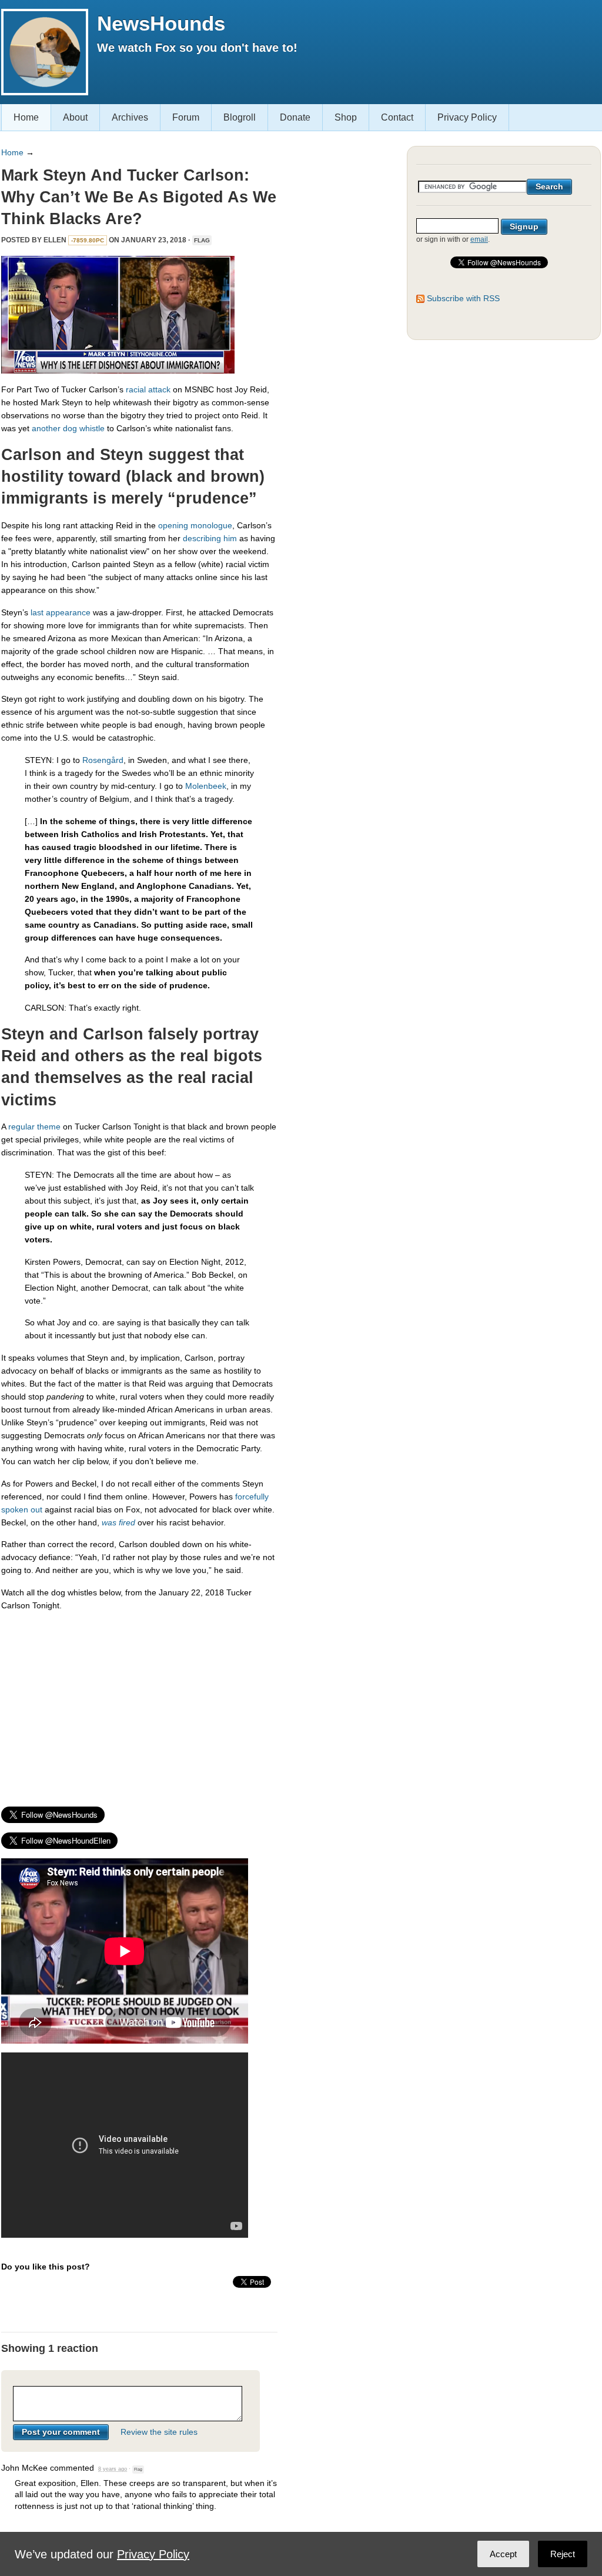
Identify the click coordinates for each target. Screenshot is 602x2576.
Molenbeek (206, 786)
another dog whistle (68, 428)
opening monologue (195, 525)
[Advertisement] (139, 1704)
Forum (186, 117)
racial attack (148, 389)
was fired (118, 1522)
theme (49, 1127)
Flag (202, 240)
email (479, 239)
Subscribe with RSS (463, 298)
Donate (295, 117)
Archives (130, 117)
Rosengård (103, 760)
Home (26, 117)
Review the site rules (159, 2432)
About (75, 117)
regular (21, 1127)
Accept (503, 2554)
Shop (346, 117)
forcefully (252, 1497)
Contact (397, 117)
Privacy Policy (467, 117)
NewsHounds (161, 23)
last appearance (61, 612)
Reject (563, 2554)
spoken (15, 1509)
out (36, 1509)
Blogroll (240, 117)
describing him (210, 538)
